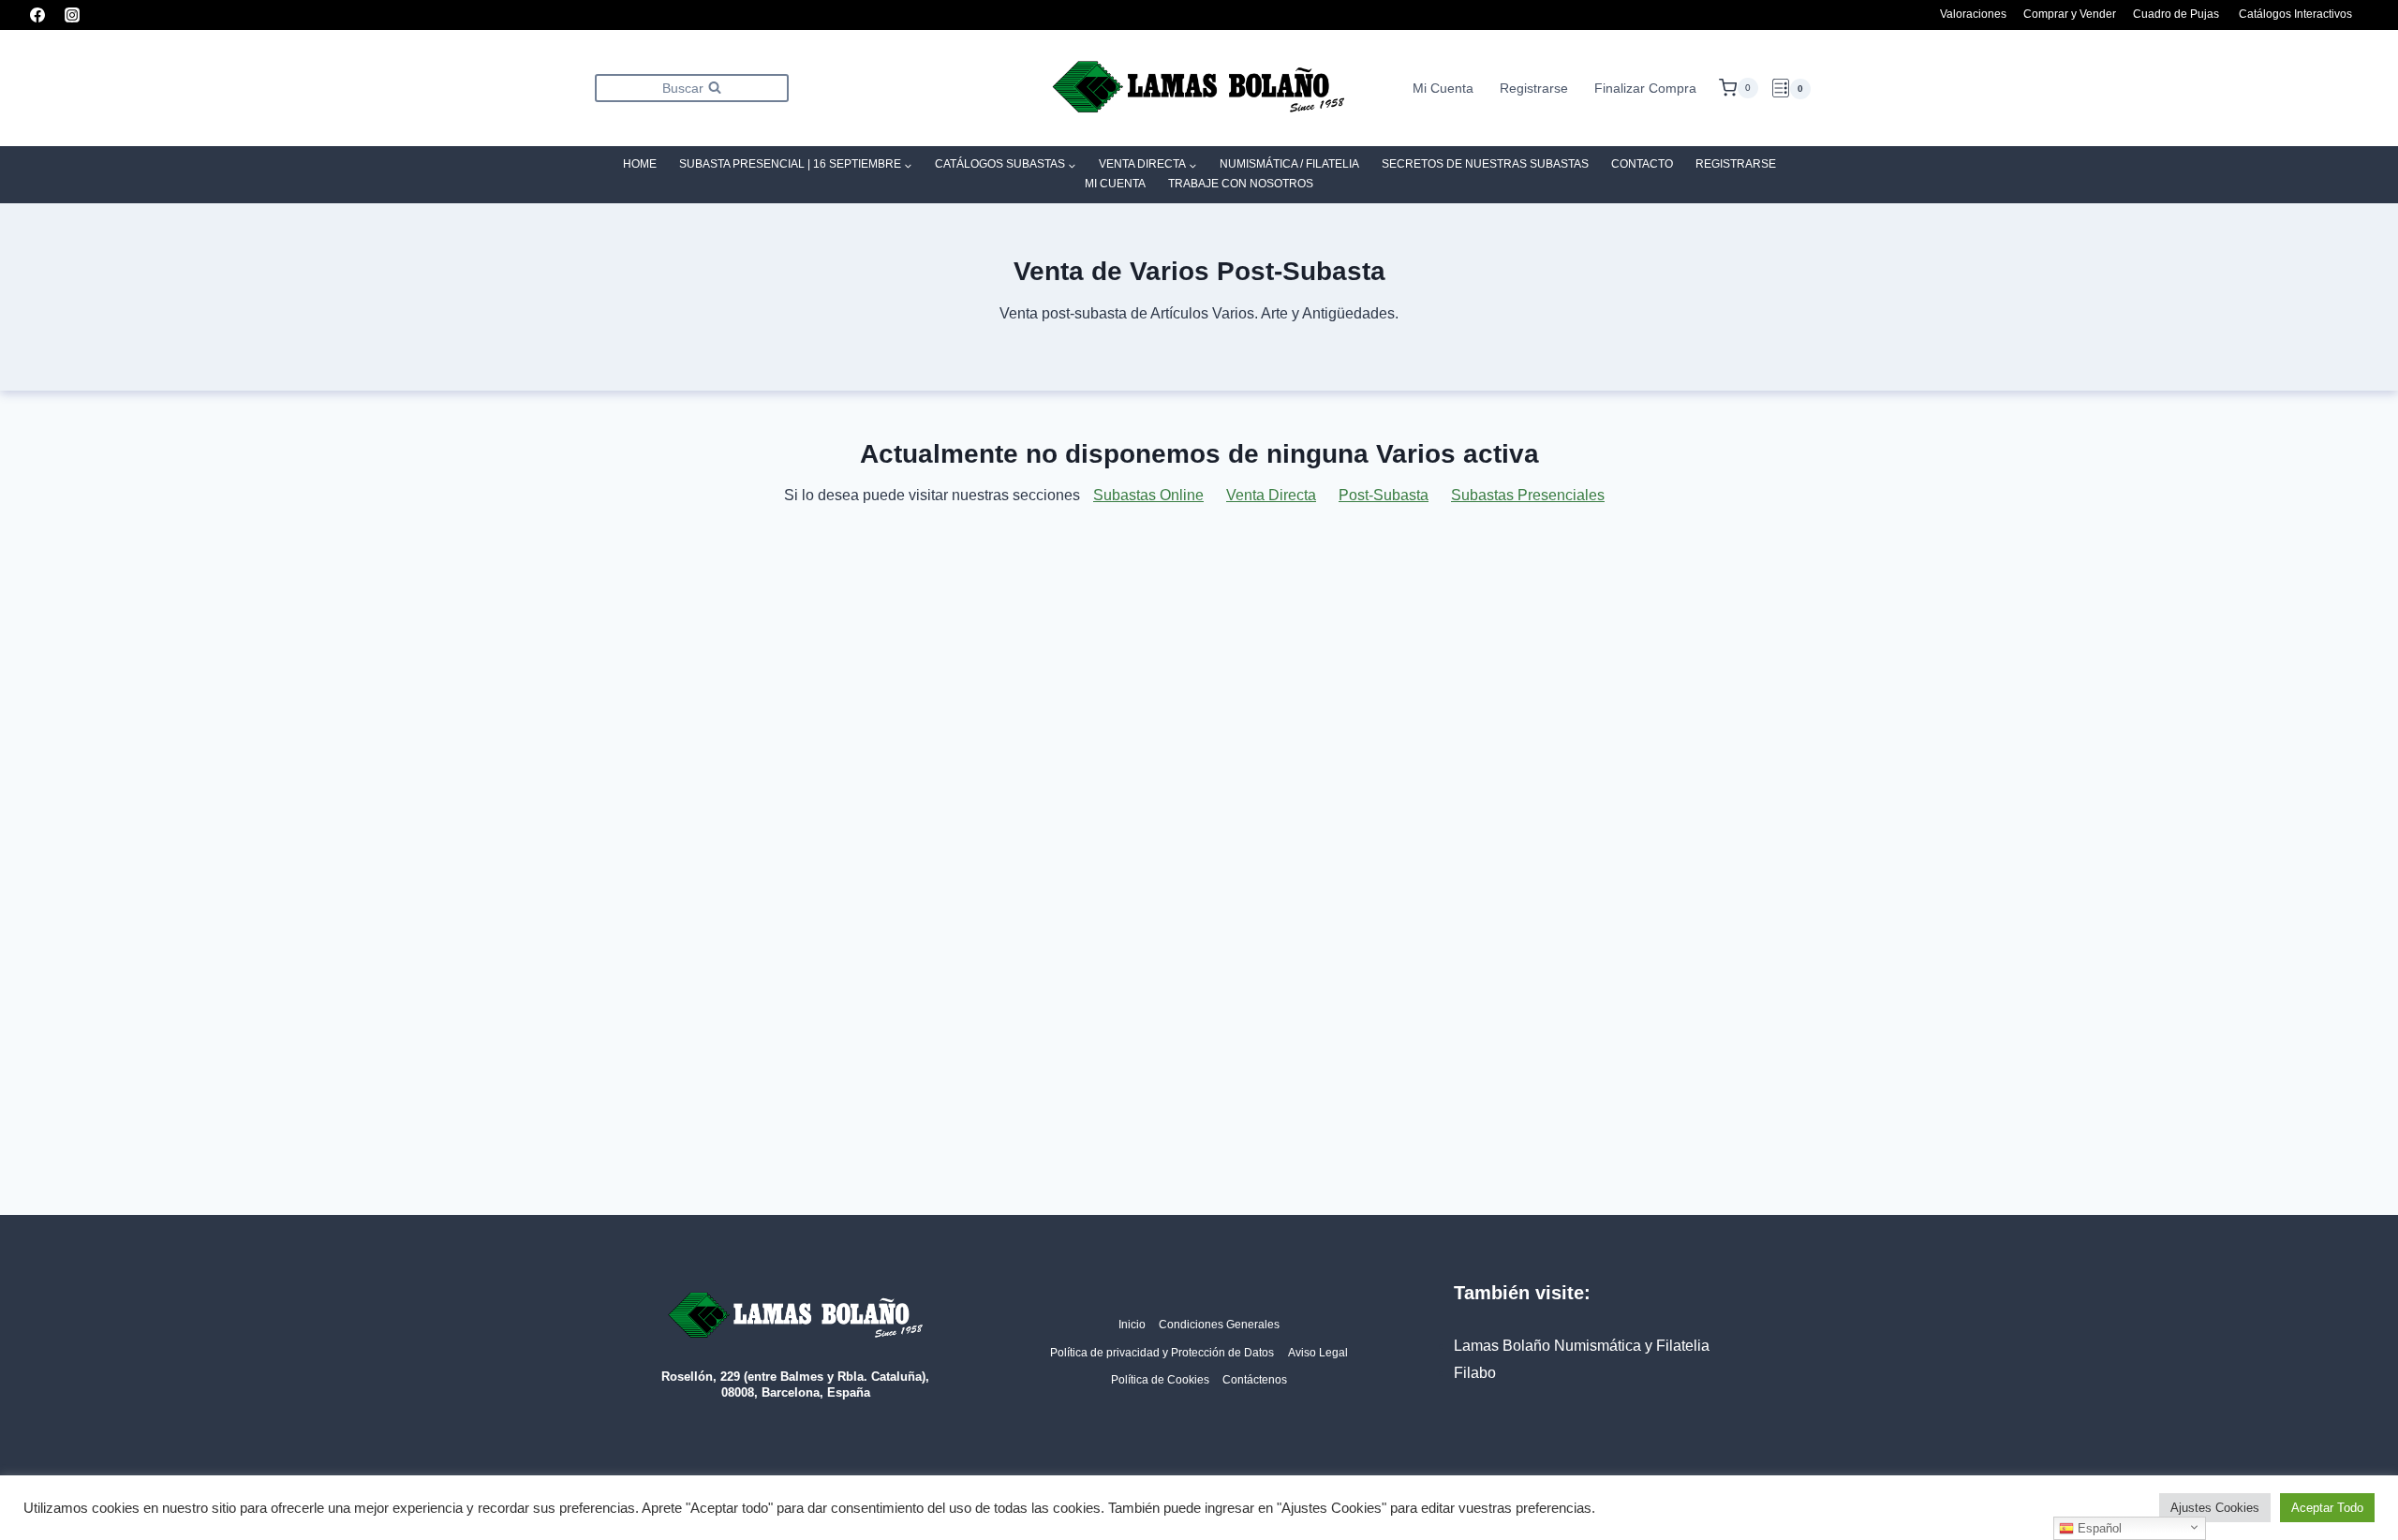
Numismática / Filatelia (1289, 164)
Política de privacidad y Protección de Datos (1162, 1353)
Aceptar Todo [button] (2327, 1508)
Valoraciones (1973, 14)
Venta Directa (1271, 495)
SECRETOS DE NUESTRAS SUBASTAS (1485, 164)
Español (2098, 1528)
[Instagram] (72, 15)
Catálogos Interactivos (2295, 14)
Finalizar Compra (1645, 88)
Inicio (1132, 1325)
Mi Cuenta (1443, 88)
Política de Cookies (1160, 1380)
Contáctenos (1255, 1380)
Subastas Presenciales (1528, 495)
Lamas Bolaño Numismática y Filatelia (1582, 1346)
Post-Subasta (1384, 495)
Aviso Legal (1318, 1353)
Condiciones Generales (1219, 1325)
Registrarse (1534, 88)
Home (640, 164)
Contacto (1642, 164)
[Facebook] (37, 15)
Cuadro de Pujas (2176, 14)
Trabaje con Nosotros (1241, 184)
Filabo (1475, 1373)
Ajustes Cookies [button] (2215, 1508)
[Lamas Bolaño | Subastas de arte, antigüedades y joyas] (1199, 89)
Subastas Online (1148, 495)
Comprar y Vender (2070, 14)
